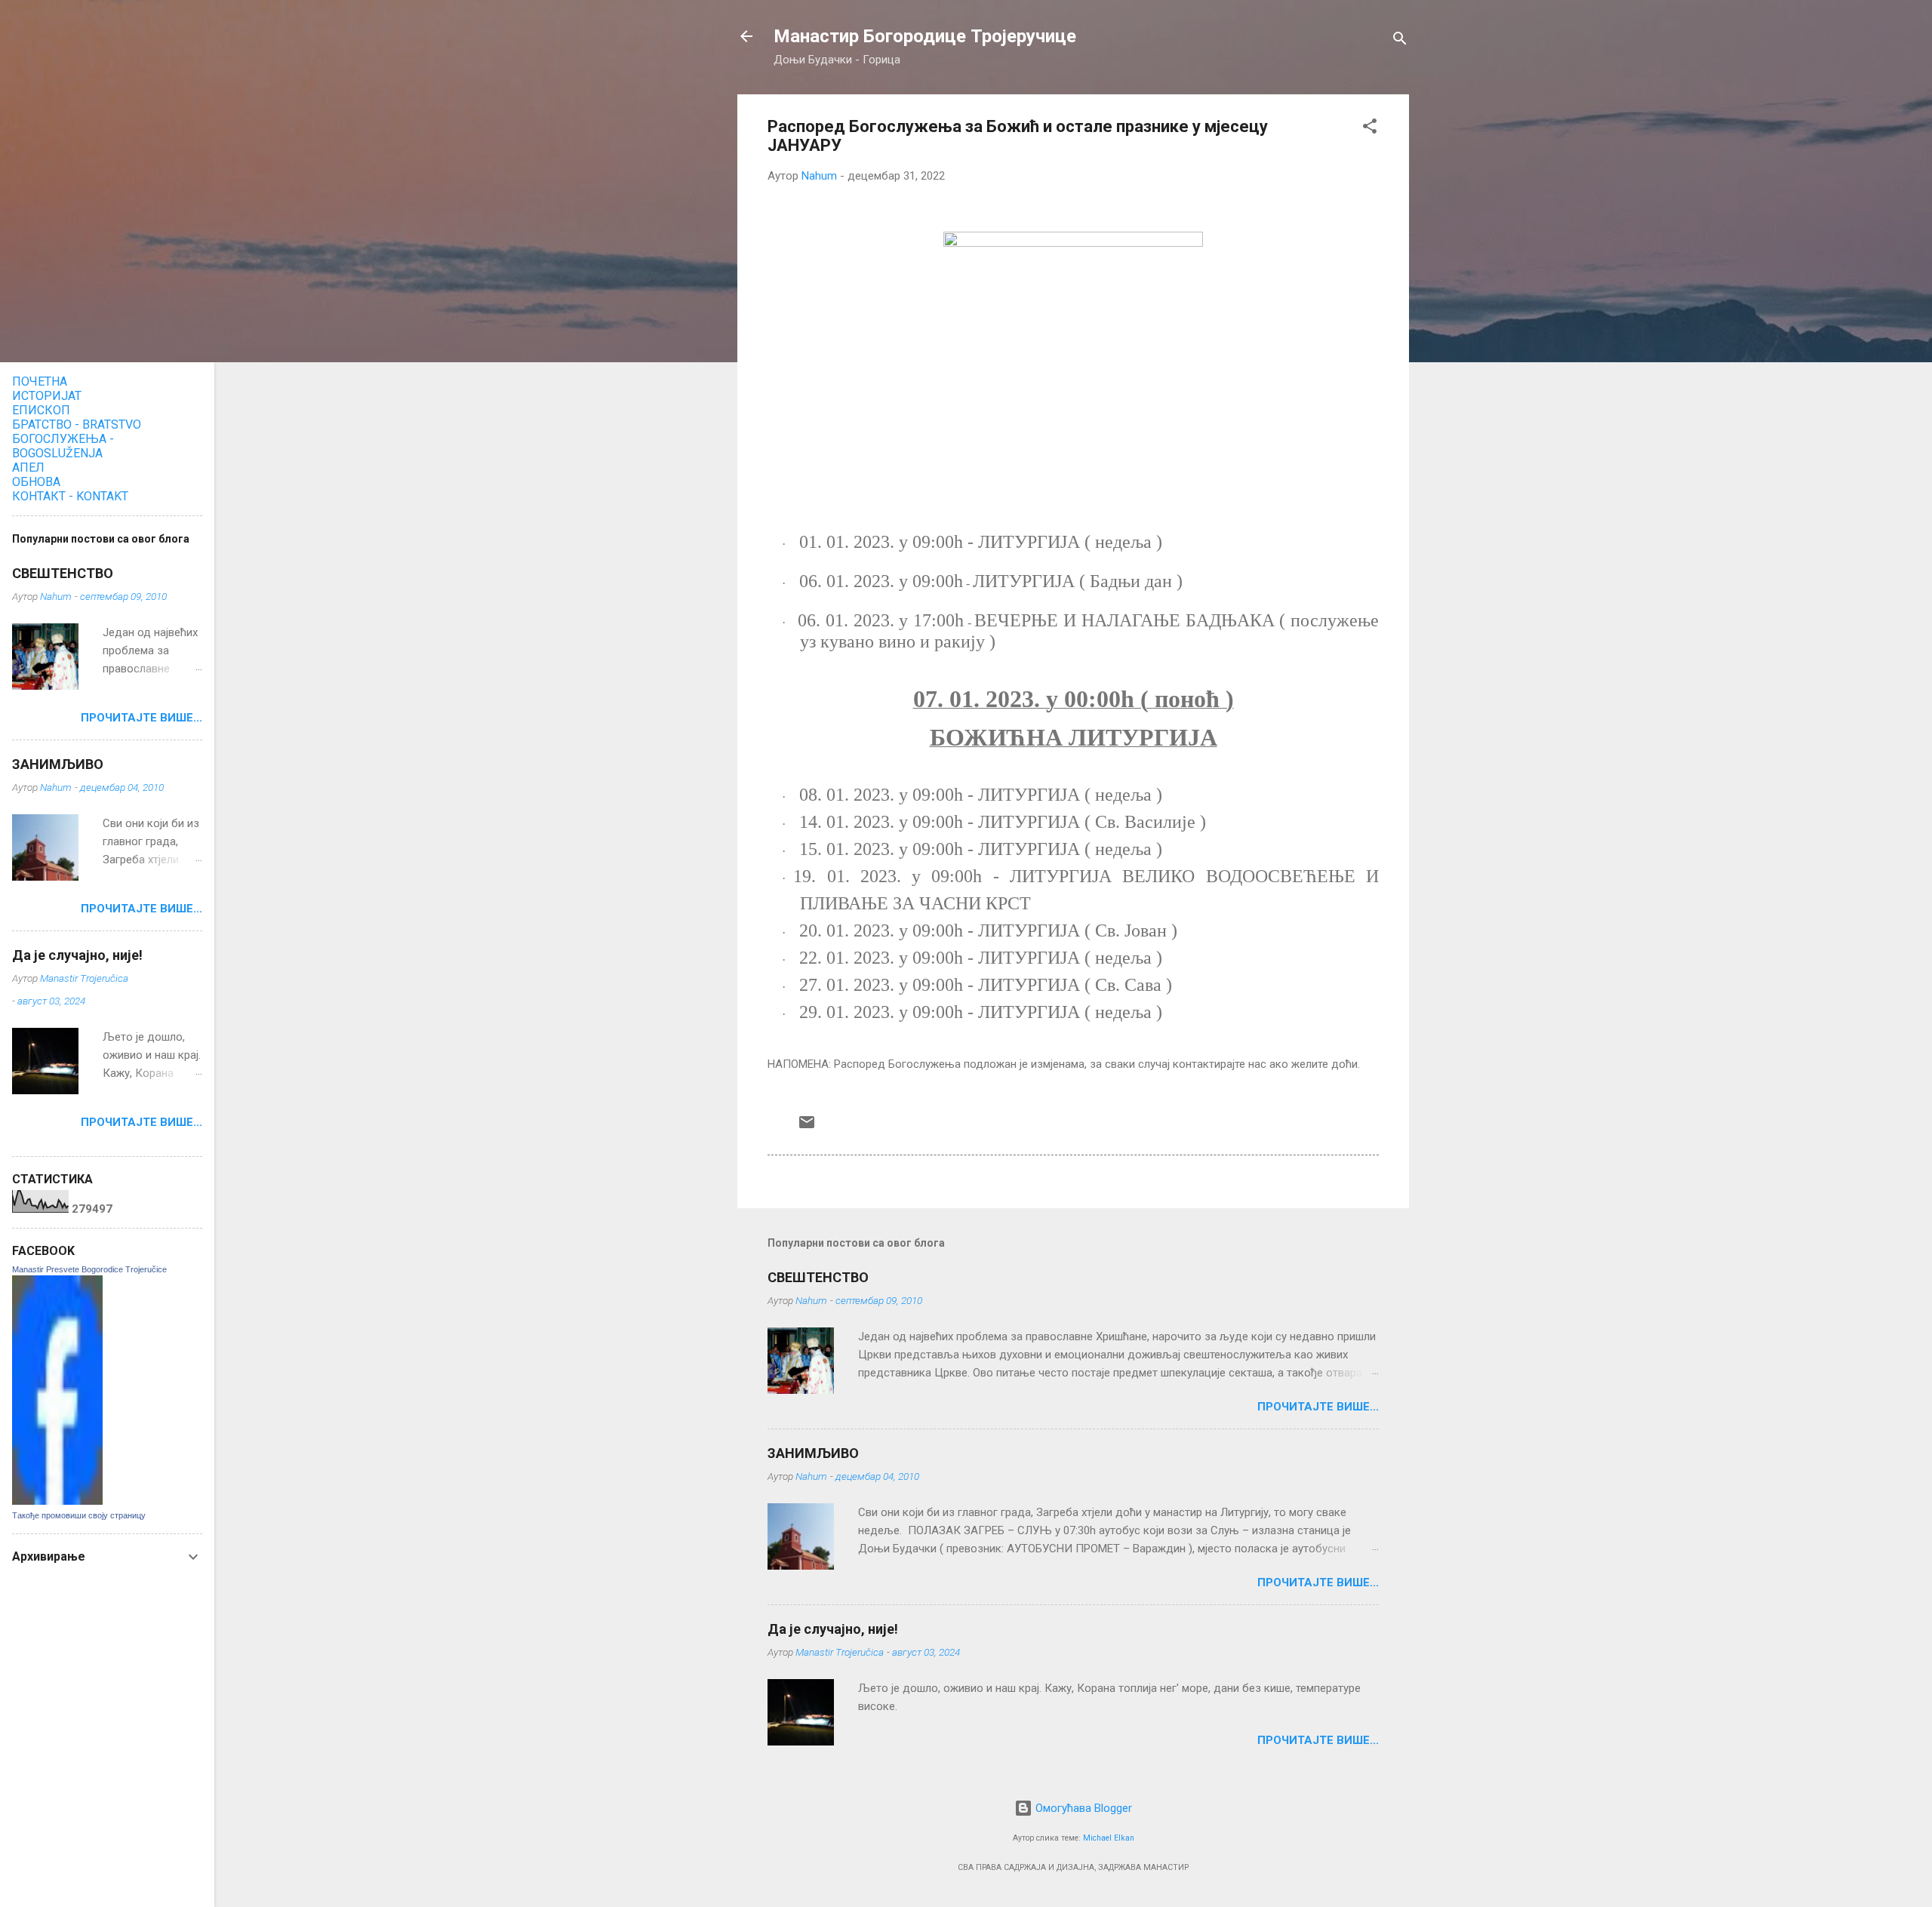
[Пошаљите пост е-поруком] (807, 1127)
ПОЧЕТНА (40, 381)
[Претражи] (1400, 41)
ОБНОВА (36, 482)
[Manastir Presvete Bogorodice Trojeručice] (57, 1501)
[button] (1370, 129)
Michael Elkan (1109, 1838)
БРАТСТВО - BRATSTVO (77, 424)
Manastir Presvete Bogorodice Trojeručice (89, 1269)
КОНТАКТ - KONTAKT (70, 496)
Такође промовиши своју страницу (79, 1515)
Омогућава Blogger (1082, 1808)
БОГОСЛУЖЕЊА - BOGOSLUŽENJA (63, 446)
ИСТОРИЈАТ (47, 396)
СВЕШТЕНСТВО (818, 1277)
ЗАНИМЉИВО (813, 1453)
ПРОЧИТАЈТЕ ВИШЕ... (1318, 1407)
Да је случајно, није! (833, 1629)
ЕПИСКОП (41, 410)
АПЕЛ (28, 468)
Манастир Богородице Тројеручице (925, 36)
